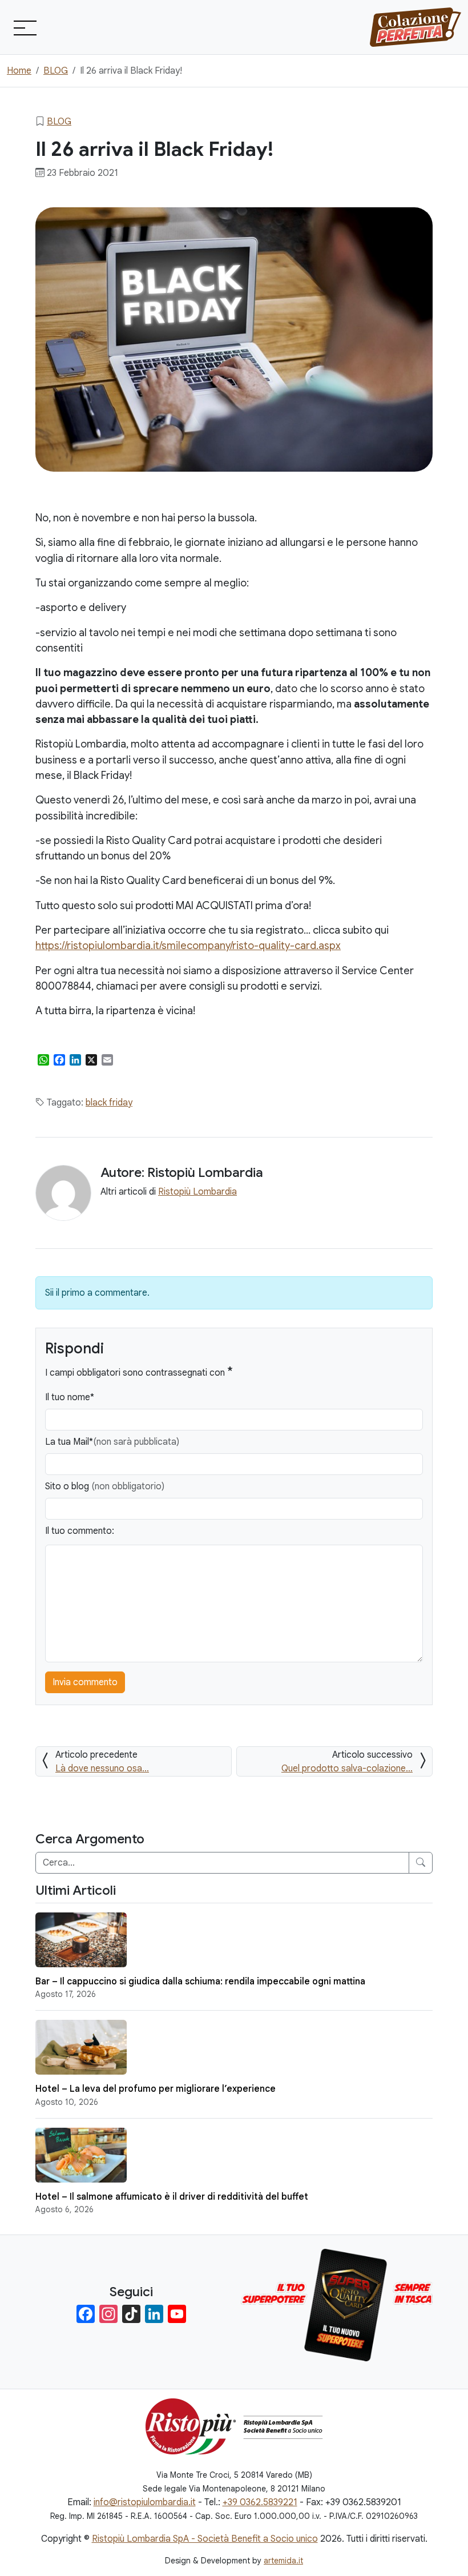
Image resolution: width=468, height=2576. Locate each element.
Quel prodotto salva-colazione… (347, 1769)
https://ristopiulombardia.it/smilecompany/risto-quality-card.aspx (188, 945)
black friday (109, 1103)
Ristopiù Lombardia (197, 1192)
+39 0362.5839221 (260, 2502)
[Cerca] (421, 1863)
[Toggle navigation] (24, 27)
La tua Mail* (112, 1442)
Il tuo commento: (80, 1531)
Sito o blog (105, 1486)
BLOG (59, 122)
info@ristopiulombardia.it (145, 2502)
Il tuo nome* (70, 1397)
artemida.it (283, 2561)
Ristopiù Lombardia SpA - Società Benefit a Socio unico (205, 2539)
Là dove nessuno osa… (102, 1769)
